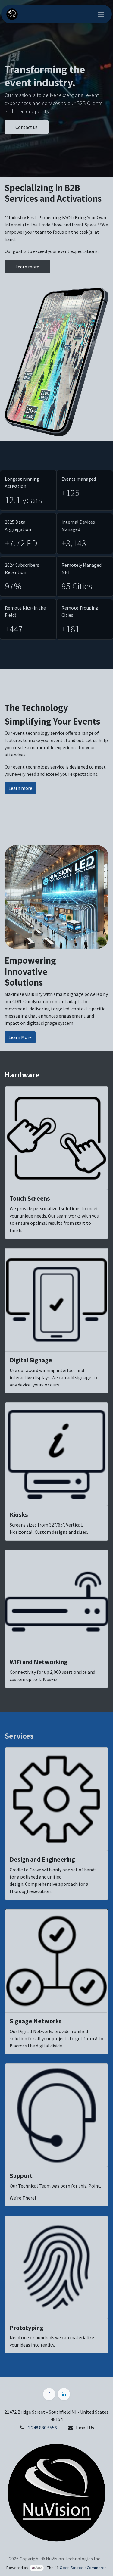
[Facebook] (49, 2394)
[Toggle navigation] (101, 14)
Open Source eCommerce (83, 2568)
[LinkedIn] (64, 2394)
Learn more (27, 267)
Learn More (20, 1037)
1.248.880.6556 (42, 2428)
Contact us (27, 127)
